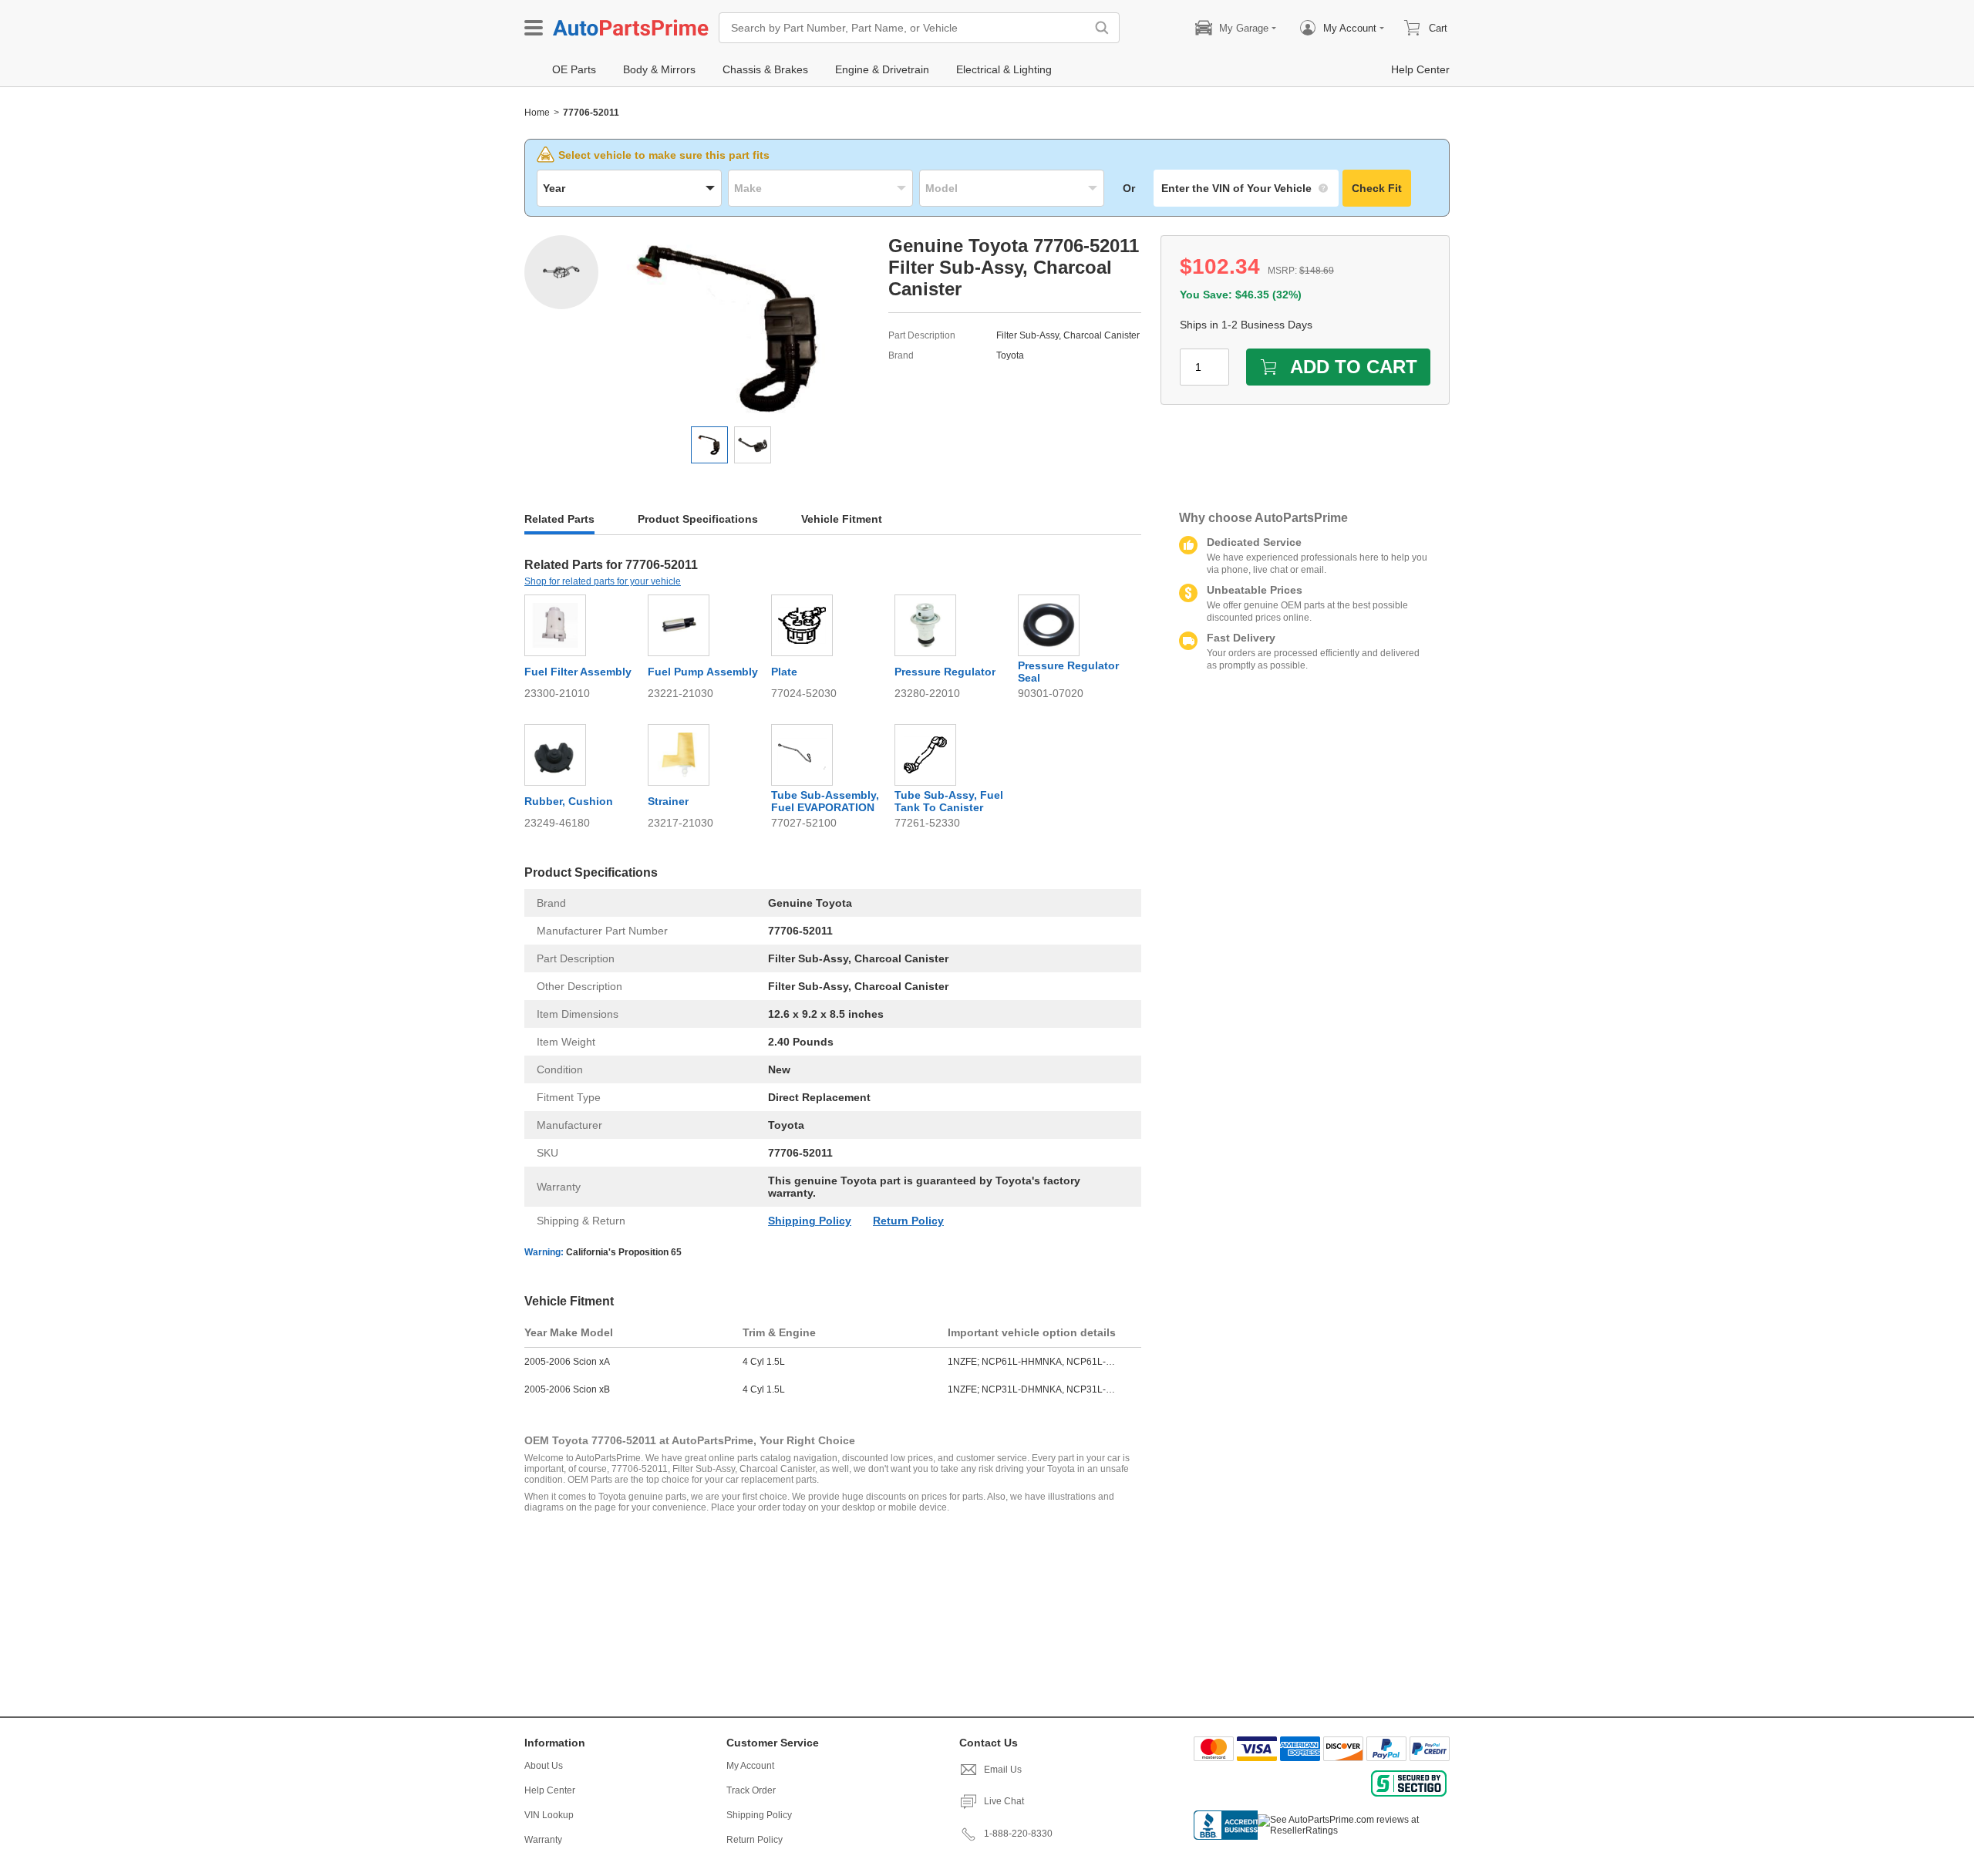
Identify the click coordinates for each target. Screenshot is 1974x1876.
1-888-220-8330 (1018, 1834)
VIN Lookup (549, 1815)
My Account (750, 1766)
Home (537, 113)
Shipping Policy (810, 1221)
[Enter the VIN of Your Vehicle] (1246, 188)
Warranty (543, 1840)
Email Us (1003, 1770)
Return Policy (908, 1221)
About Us (544, 1766)
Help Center (550, 1790)
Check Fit (1377, 188)
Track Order (751, 1790)
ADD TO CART (1354, 367)
